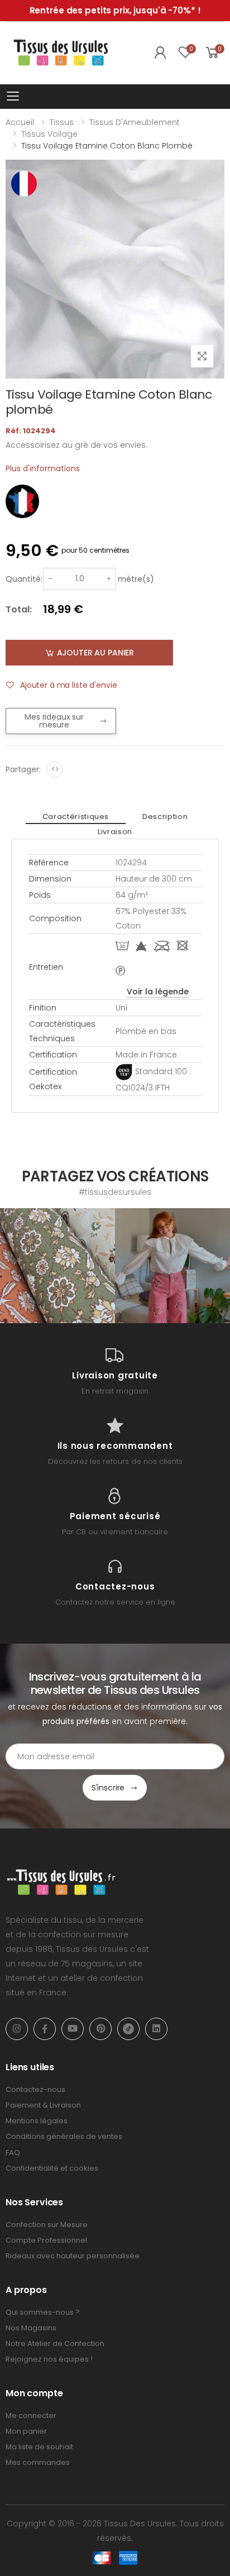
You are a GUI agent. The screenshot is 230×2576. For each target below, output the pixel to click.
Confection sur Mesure (47, 2225)
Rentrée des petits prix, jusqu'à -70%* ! (115, 10)
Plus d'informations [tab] (43, 468)
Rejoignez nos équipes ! (49, 2359)
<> (55, 769)
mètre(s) (136, 579)
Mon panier (26, 2431)
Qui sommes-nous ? (43, 2312)
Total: (19, 609)
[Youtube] (73, 2029)
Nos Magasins (31, 2328)
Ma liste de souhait (39, 2447)
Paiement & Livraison (43, 2105)
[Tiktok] (128, 2029)
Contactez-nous (35, 2089)
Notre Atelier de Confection (55, 2343)
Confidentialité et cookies (52, 2168)
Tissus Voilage (49, 134)
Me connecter (31, 2415)
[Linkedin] (156, 2029)
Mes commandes (38, 2462)
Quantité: (24, 579)
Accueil (20, 122)
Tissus (62, 122)
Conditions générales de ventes (64, 2136)
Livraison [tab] (115, 832)
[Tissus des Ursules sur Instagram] (57, 1266)
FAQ (13, 2153)
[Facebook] (45, 2029)
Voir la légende (158, 992)
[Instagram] (17, 2029)
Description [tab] (165, 817)
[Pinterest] (100, 2029)
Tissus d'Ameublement (135, 122)
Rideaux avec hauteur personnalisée (73, 2256)
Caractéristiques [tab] (76, 817)
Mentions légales (37, 2121)
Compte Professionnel (46, 2240)
